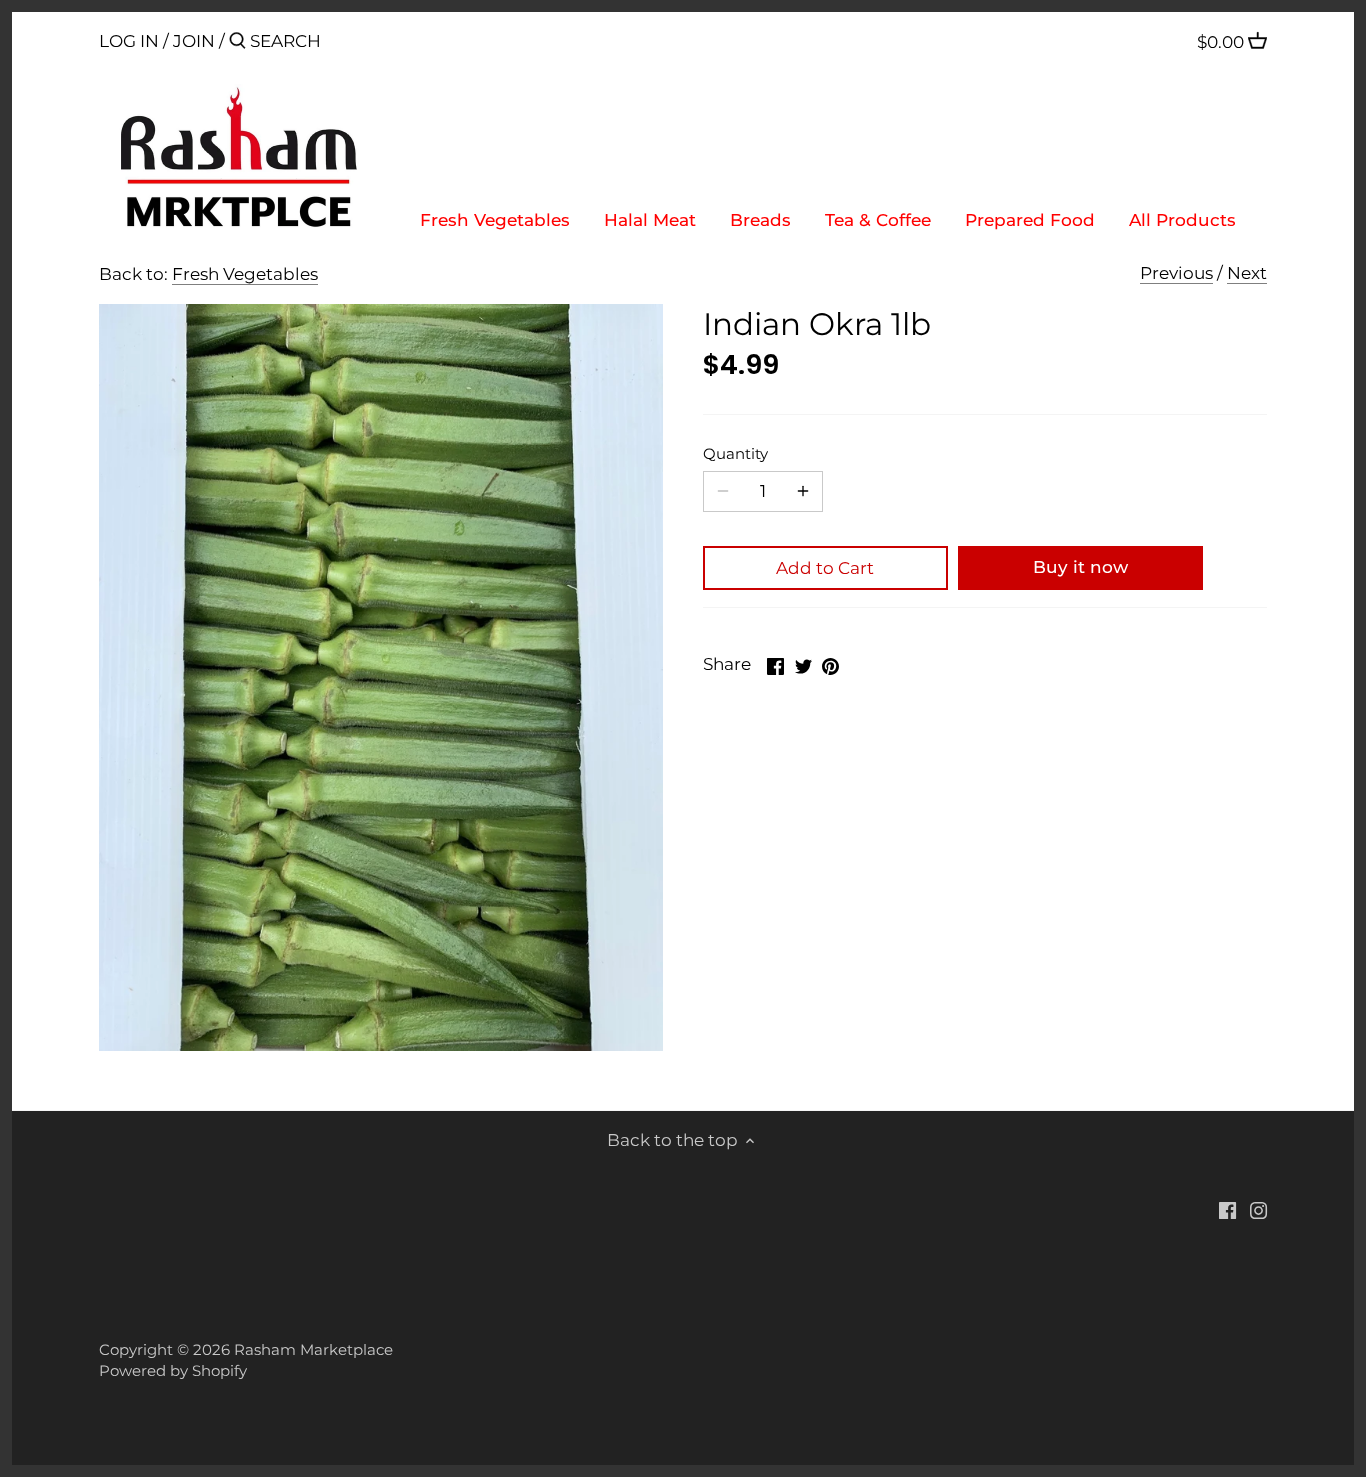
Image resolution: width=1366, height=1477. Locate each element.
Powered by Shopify (173, 1370)
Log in (129, 41)
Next (1247, 273)
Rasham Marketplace (313, 1349)
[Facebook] (1227, 1210)
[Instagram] (1258, 1210)
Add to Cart (825, 568)
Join (194, 41)
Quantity (735, 454)
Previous (1176, 273)
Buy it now (1080, 567)
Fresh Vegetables (245, 274)
